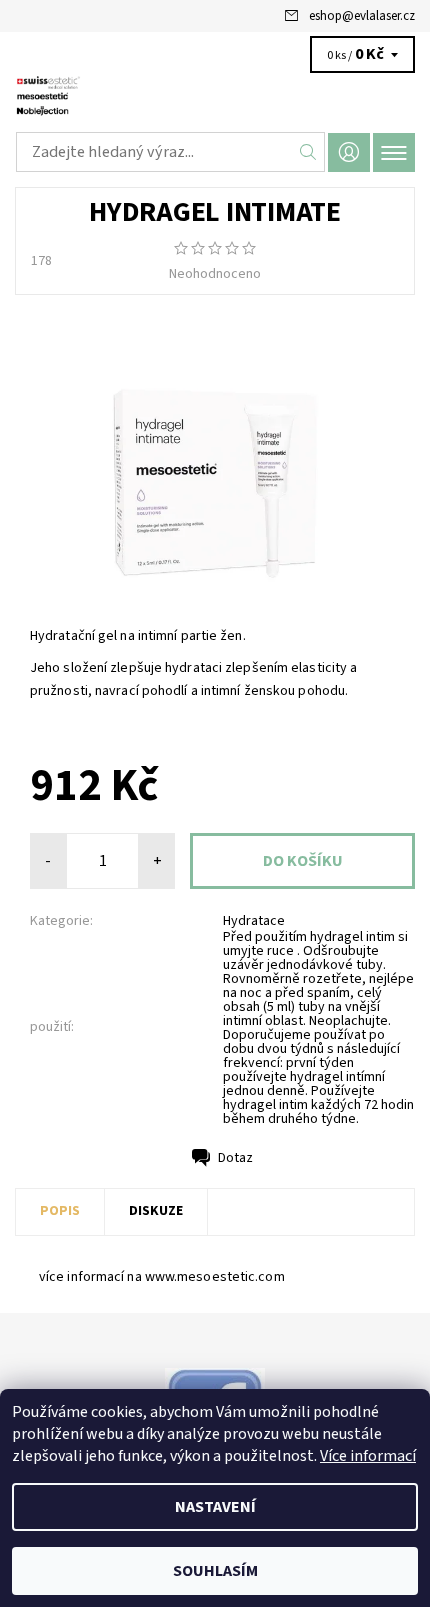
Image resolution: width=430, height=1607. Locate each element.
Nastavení (215, 1507)
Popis (60, 1211)
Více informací (368, 1456)
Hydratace (254, 921)
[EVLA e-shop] (215, 98)
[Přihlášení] (349, 152)
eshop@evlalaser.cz (362, 16)
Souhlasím (215, 1571)
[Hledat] (308, 152)
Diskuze (156, 1211)
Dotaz (235, 1158)
